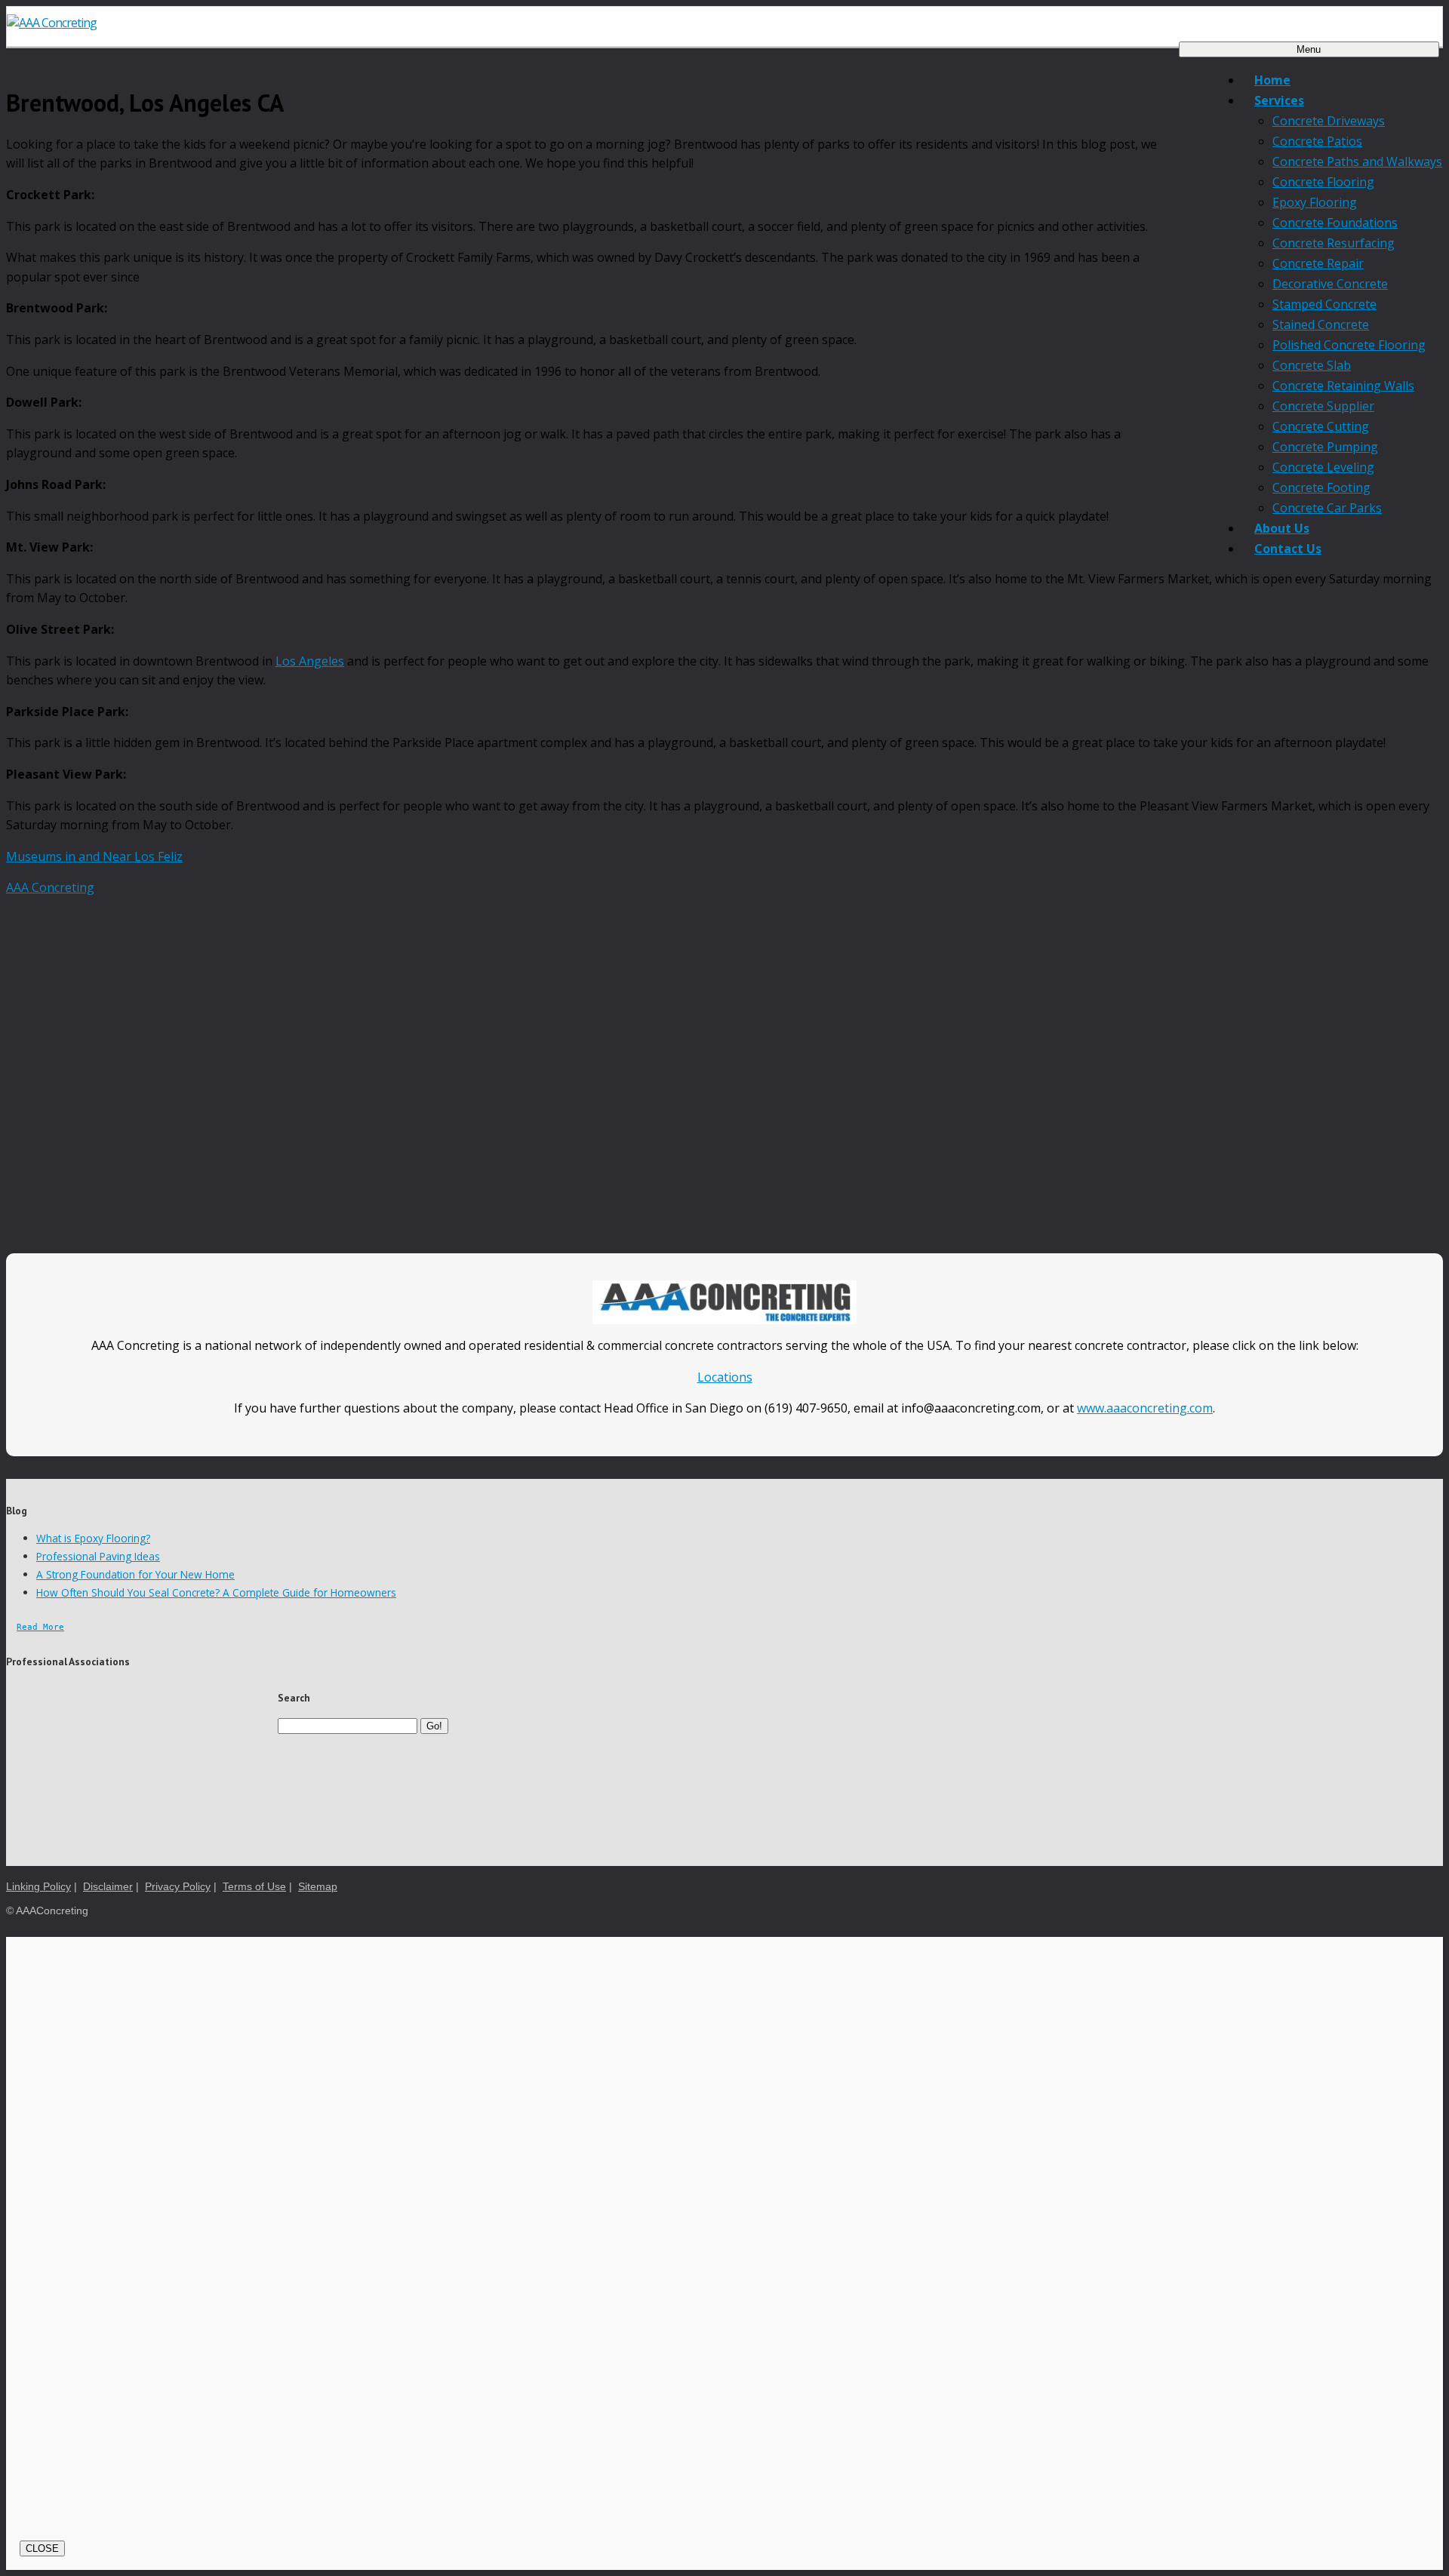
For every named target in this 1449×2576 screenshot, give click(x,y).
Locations (725, 1377)
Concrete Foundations (1335, 223)
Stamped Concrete (1324, 304)
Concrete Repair (1318, 263)
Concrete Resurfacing (1334, 243)
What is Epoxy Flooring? (93, 1538)
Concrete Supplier (1323, 406)
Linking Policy (38, 1887)
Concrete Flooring (1323, 182)
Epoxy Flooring (1315, 202)
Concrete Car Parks (1327, 508)
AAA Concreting (50, 887)
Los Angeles (310, 661)
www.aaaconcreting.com (1145, 1408)
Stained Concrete (1321, 324)
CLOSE (42, 2548)
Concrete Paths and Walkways (1357, 161)
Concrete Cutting (1321, 426)
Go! (434, 1726)
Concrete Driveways (1329, 121)
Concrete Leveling (1323, 467)
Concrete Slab (1312, 365)
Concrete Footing (1321, 487)
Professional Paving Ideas (98, 1556)
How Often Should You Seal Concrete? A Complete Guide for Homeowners (216, 1592)
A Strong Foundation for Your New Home (135, 1574)
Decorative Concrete (1330, 284)
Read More (40, 1627)
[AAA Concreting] (724, 23)
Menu (1309, 49)
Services (1279, 100)
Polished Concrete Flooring (1349, 345)
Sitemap (318, 1887)
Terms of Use (254, 1887)
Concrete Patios (1317, 141)
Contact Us (1288, 549)
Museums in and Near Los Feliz (94, 856)
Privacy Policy (178, 1887)
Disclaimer (108, 1887)
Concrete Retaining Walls (1343, 386)
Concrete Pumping (1325, 447)
